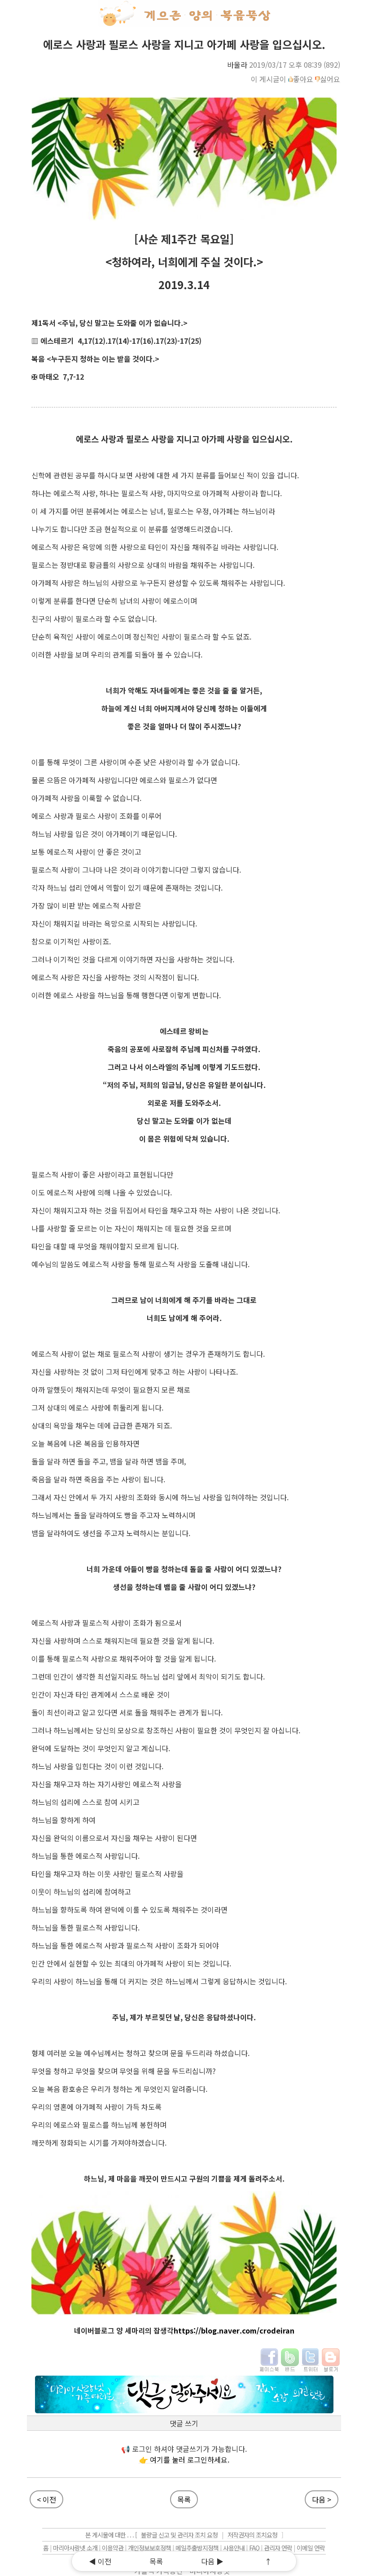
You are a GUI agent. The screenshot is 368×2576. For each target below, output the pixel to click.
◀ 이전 (100, 2561)
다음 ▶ (212, 2561)
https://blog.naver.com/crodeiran (234, 2330)
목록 (184, 2499)
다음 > (322, 2499)
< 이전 (46, 2499)
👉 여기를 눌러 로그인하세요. (184, 2459)
